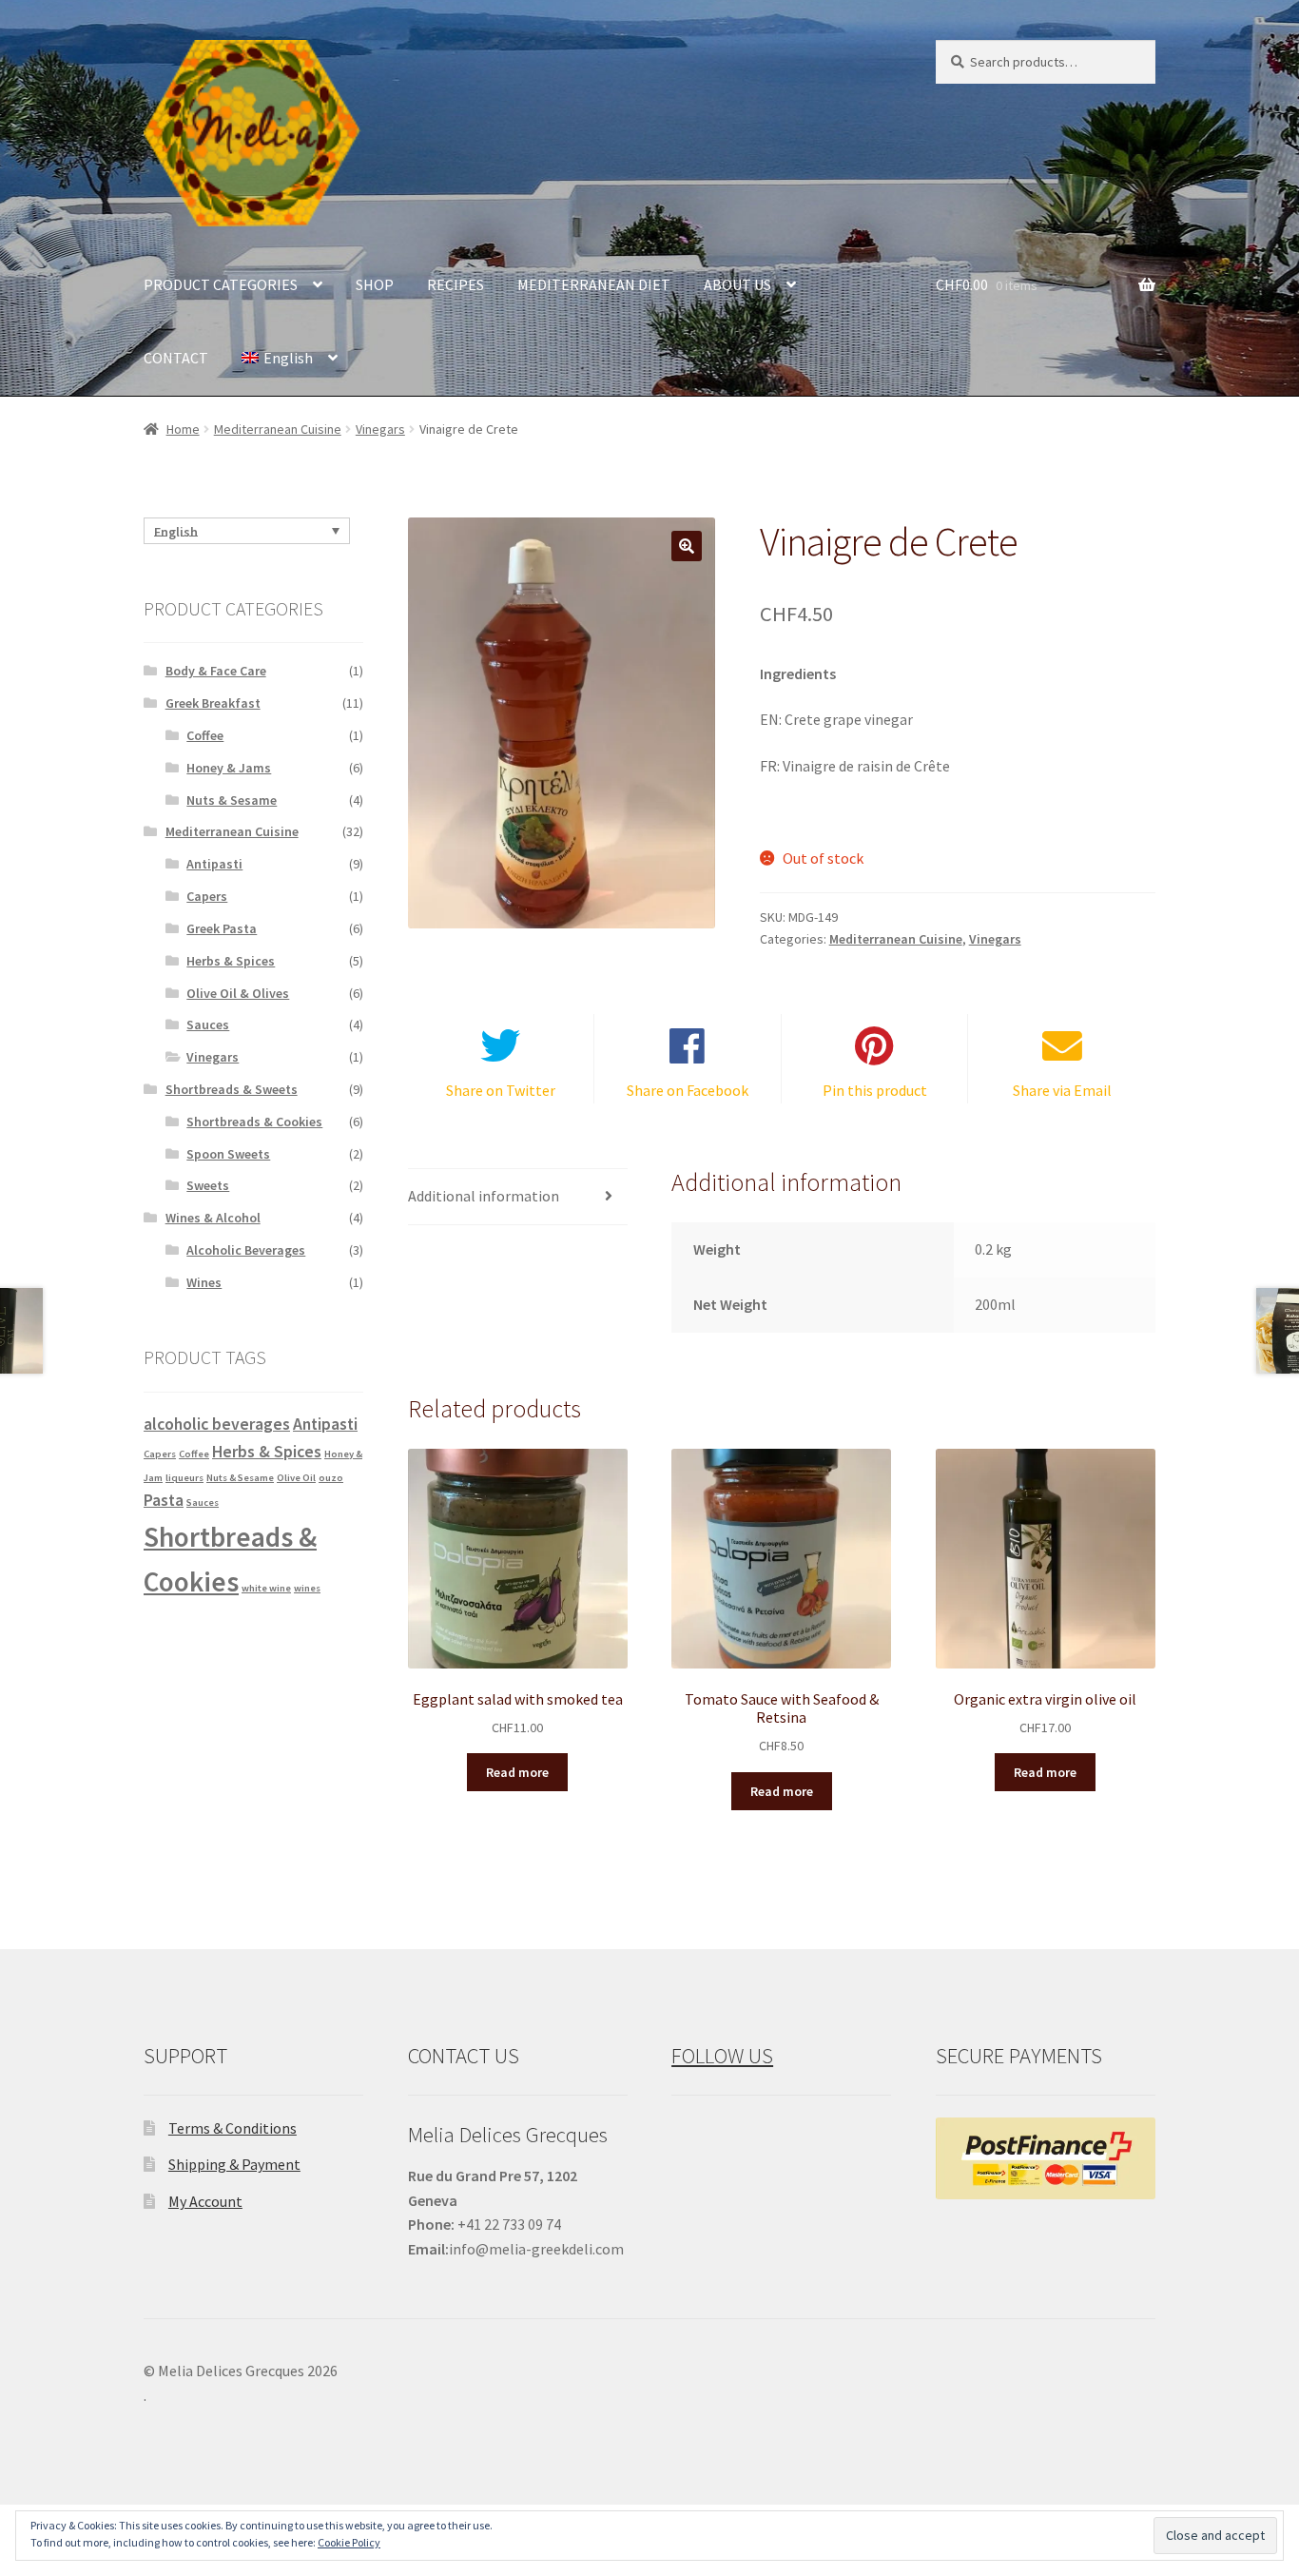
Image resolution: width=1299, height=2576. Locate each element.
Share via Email (1062, 1090)
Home (183, 429)
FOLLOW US (722, 2056)
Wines (204, 1282)
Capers (207, 896)
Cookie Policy (349, 2542)
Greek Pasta (222, 928)
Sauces (208, 1025)
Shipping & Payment (234, 2164)
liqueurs (184, 1478)
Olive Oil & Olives (238, 993)
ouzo (331, 1478)
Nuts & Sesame (232, 800)
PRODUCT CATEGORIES (221, 284)
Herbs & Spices (231, 961)
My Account (205, 2201)
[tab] (518, 1197)
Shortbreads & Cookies (254, 1122)
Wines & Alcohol (213, 1218)
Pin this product (875, 1090)
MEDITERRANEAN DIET (594, 284)
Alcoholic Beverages (246, 1250)
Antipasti (214, 864)
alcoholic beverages (217, 1424)
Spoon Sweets (228, 1154)
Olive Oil (296, 1478)
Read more (517, 1772)
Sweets (208, 1185)
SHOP (375, 284)
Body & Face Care (216, 671)
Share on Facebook (688, 1090)
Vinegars (380, 429)
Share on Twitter (501, 1090)
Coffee (205, 735)
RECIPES (456, 284)
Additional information (484, 1196)
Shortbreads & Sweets (232, 1089)
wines (307, 1588)
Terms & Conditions (233, 2128)
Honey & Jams (229, 768)
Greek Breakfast (213, 703)
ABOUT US (737, 284)
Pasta (164, 1500)
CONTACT (176, 358)
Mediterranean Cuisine (278, 429)
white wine (266, 1588)
